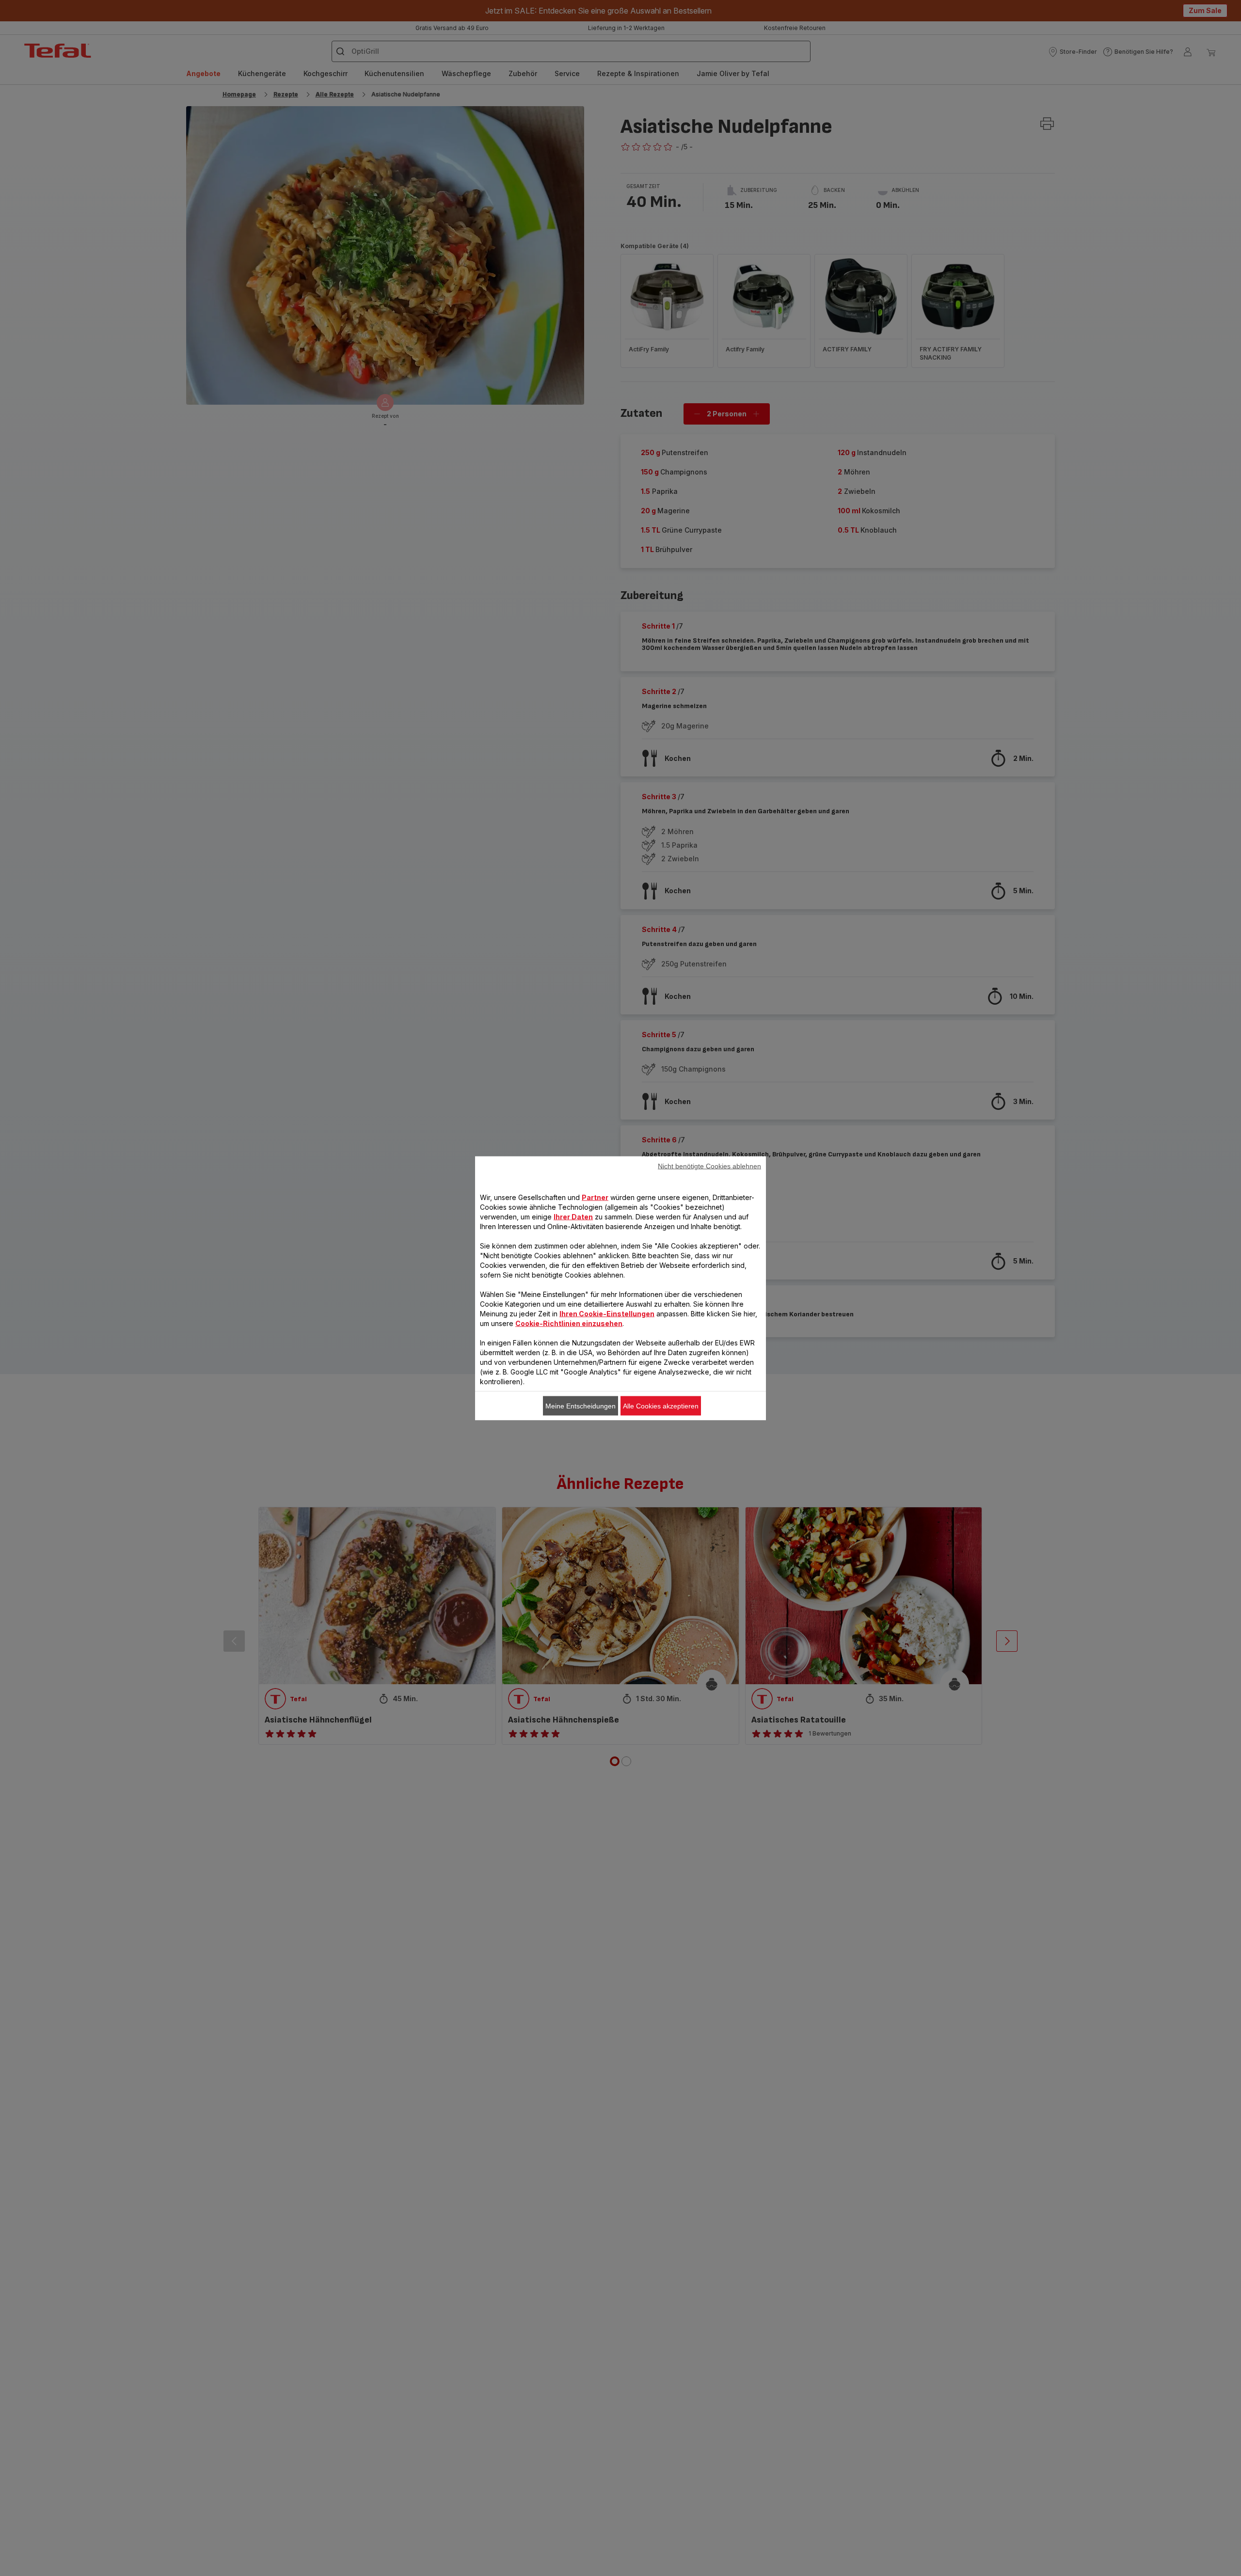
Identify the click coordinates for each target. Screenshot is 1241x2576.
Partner (595, 1197)
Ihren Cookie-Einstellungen (607, 1313)
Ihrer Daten (573, 1216)
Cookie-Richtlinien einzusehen (569, 1323)
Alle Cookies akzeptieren (661, 1406)
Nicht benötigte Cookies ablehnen (709, 1166)
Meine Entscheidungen (581, 1406)
